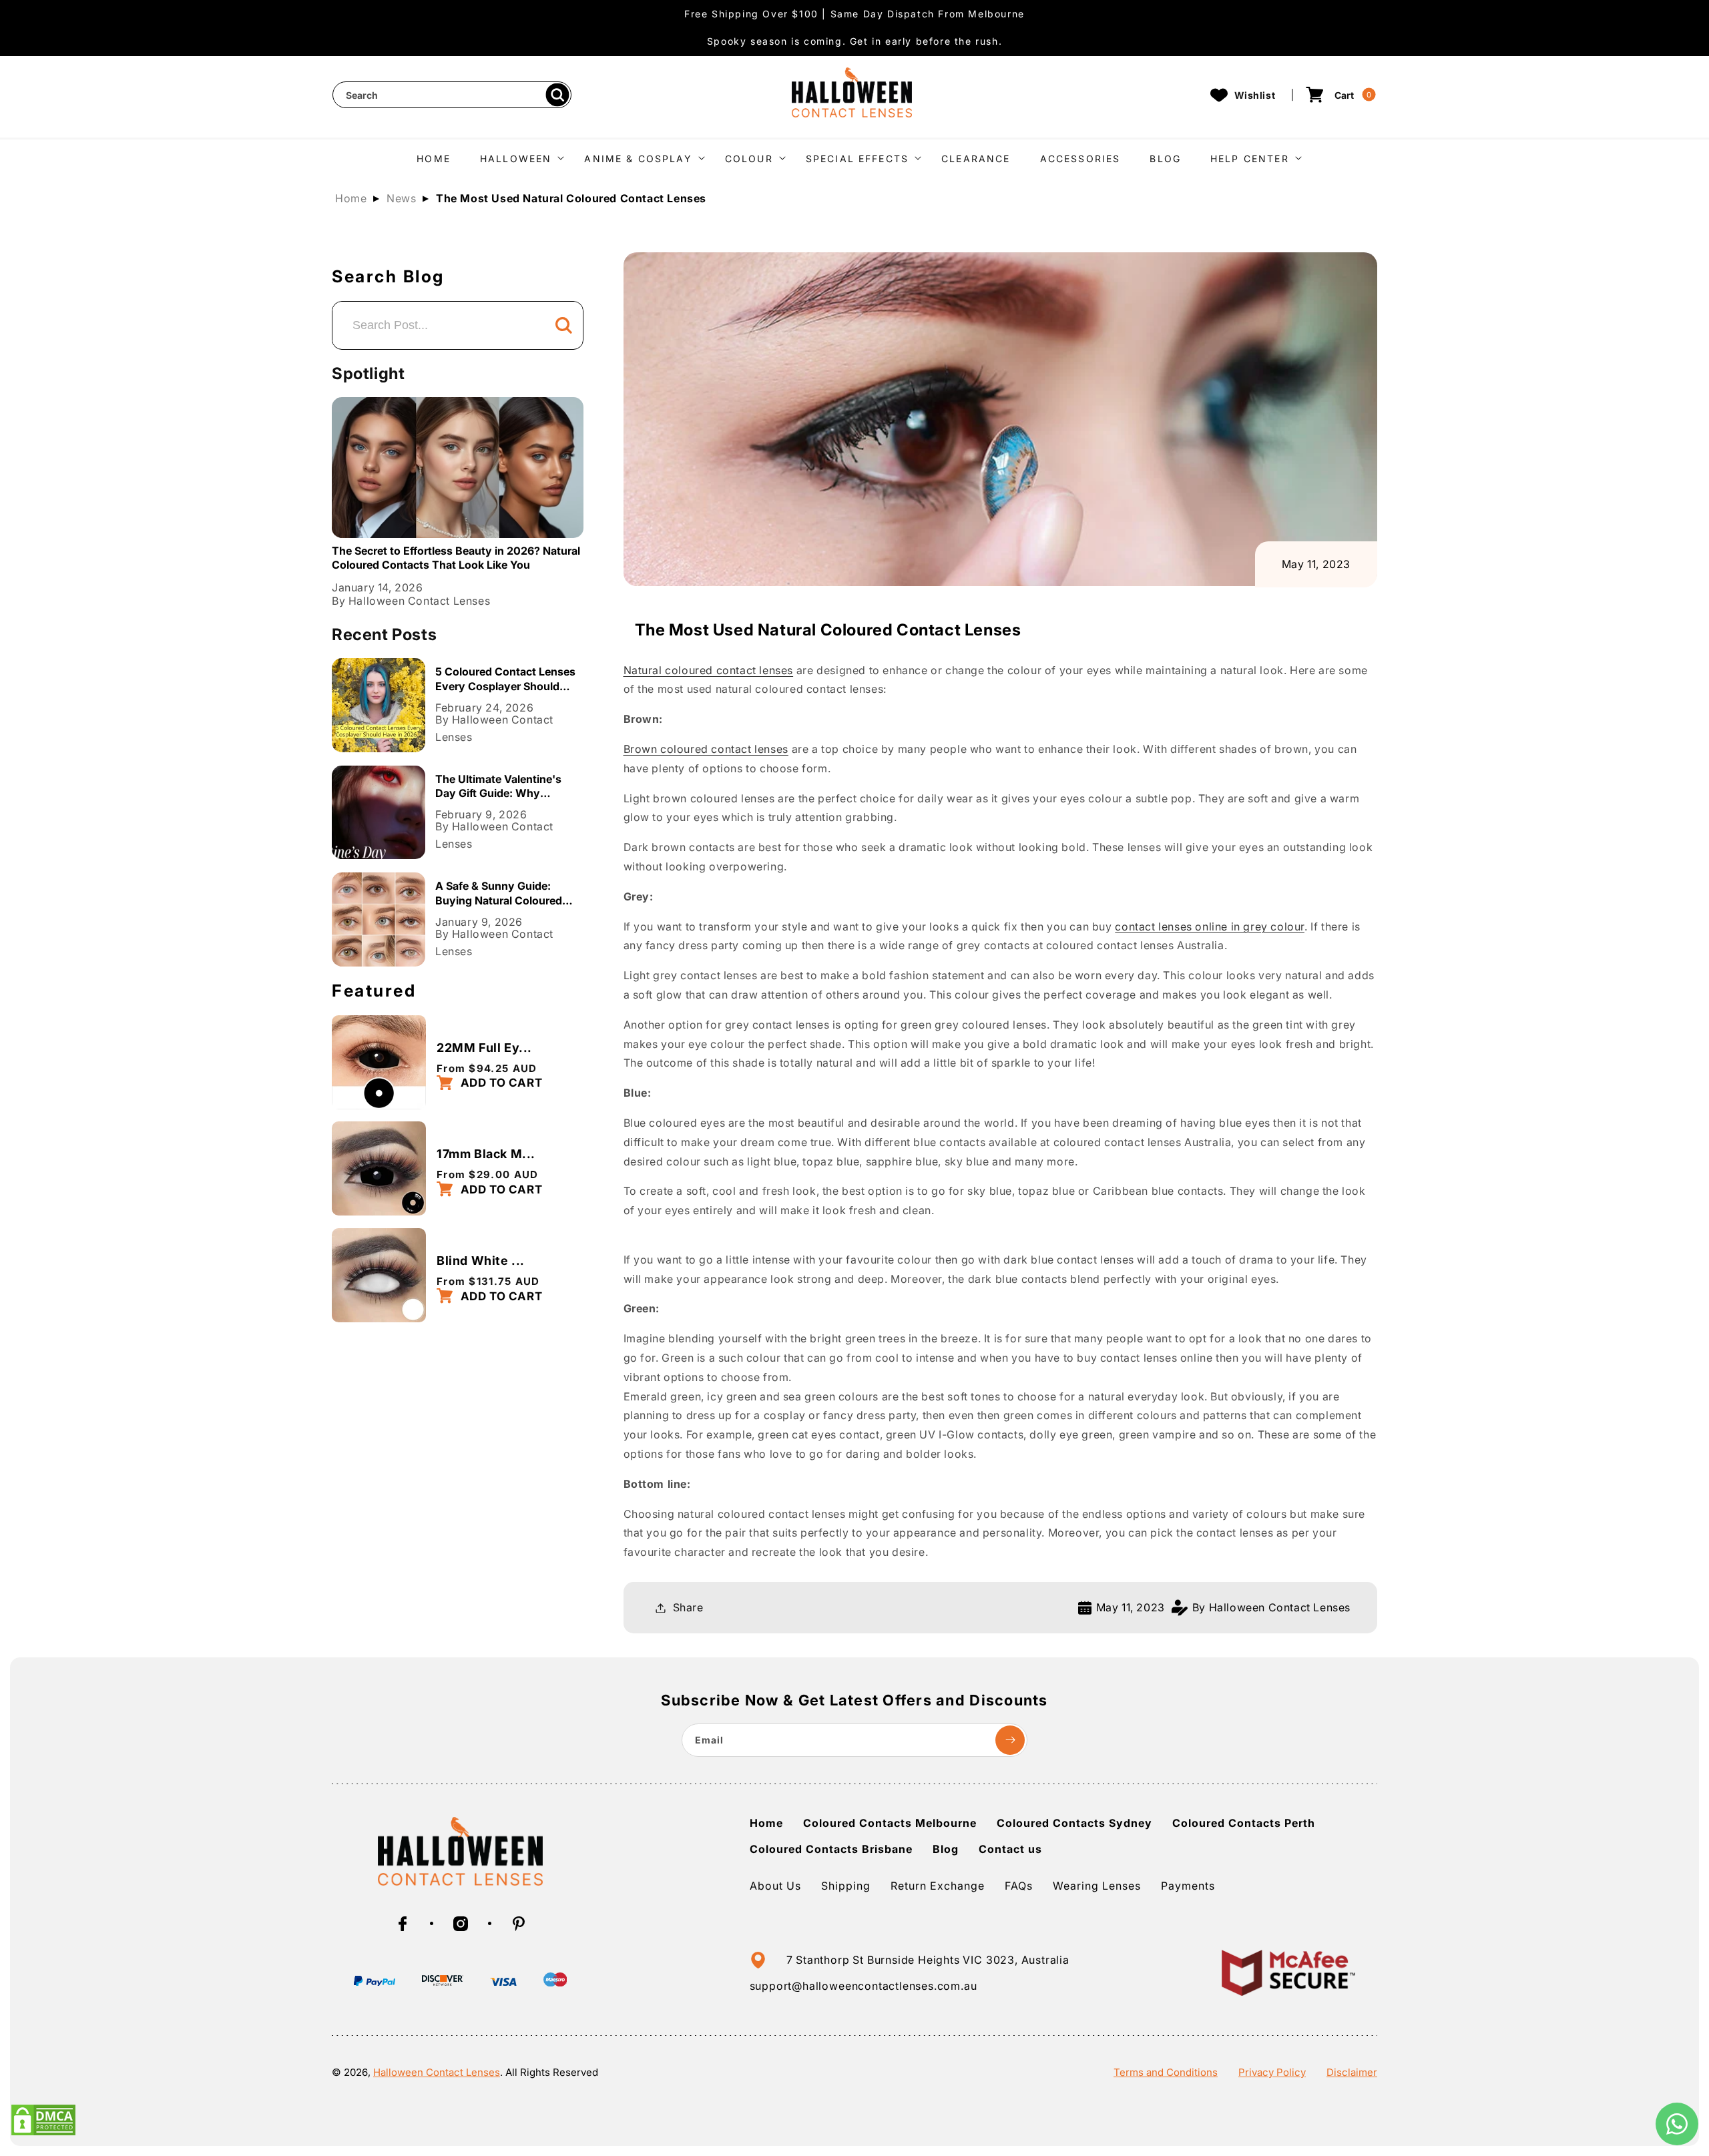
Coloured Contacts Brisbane (831, 1849)
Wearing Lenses (1097, 1886)
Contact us (1010, 1849)
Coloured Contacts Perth (1244, 1823)
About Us (775, 1886)
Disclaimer (1352, 2072)
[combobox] (452, 95)
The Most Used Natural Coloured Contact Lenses (571, 198)
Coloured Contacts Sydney (1074, 1823)
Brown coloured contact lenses (706, 749)
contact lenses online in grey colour (1210, 926)
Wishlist (1255, 95)
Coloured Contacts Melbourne (890, 1823)
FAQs (1019, 1886)
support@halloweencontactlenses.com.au (864, 1986)
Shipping (846, 1886)
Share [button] (688, 1607)
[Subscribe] (1010, 1740)
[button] (517, 157)
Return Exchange (938, 1886)
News (401, 198)
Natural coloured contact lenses (709, 670)
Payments (1188, 1886)
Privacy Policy (1272, 2072)
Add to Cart (500, 1083)
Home (351, 198)
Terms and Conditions (1166, 2072)
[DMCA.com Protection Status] (43, 2133)
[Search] (557, 95)
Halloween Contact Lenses (437, 2072)
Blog (946, 1849)
